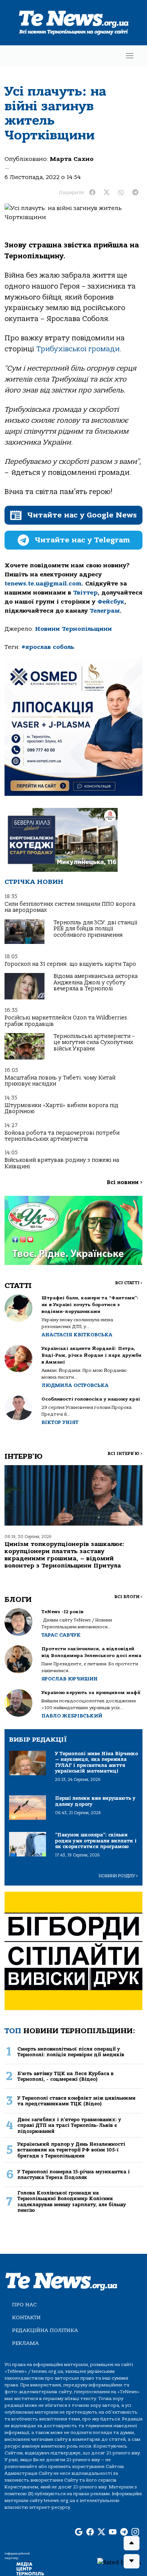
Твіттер (85, 593)
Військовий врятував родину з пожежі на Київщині (62, 1163)
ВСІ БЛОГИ (128, 1597)
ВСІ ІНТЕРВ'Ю (125, 1454)
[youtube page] (113, 2533)
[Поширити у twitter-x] (107, 193)
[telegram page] (124, 2533)
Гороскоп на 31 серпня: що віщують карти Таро (70, 964)
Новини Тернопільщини (73, 629)
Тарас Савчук (61, 1635)
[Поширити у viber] (121, 193)
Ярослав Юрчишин (70, 1679)
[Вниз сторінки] (132, 2561)
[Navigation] (130, 56)
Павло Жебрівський (72, 1716)
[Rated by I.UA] (119, 2562)
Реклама (25, 2343)
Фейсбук (111, 602)
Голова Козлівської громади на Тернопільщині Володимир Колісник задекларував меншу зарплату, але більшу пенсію (72, 2201)
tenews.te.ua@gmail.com (43, 584)
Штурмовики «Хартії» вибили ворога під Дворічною (61, 1108)
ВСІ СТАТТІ (129, 1283)
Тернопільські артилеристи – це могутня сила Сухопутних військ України (94, 1042)
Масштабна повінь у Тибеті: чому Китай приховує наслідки (60, 1081)
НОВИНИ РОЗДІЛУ (118, 1876)
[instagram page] (135, 2533)
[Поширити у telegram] (135, 193)
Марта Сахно (72, 159)
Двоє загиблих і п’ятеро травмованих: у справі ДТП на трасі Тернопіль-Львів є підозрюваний (69, 2125)
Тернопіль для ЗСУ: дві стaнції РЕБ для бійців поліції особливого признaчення (95, 929)
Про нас (24, 2305)
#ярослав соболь (48, 647)
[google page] (79, 2533)
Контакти (26, 2317)
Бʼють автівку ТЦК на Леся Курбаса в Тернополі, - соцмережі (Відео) (65, 2076)
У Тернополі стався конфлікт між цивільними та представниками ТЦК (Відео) (77, 2101)
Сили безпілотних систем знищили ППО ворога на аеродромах (70, 907)
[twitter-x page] (101, 2533)
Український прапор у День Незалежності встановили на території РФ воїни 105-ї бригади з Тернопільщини (71, 2150)
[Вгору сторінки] (132, 2543)
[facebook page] (90, 2533)
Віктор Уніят (60, 1422)
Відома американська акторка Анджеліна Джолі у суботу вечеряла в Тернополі (96, 982)
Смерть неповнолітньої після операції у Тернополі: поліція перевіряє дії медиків (71, 2052)
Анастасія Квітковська (77, 1335)
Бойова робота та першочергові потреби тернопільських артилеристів (62, 1136)
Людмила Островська (75, 1385)
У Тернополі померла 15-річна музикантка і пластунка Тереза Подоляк (73, 2174)
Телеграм (105, 611)
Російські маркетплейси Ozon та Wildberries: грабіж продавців (67, 1021)
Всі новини (125, 1182)
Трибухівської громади (78, 349)
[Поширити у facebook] (92, 193)
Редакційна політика (45, 2330)
